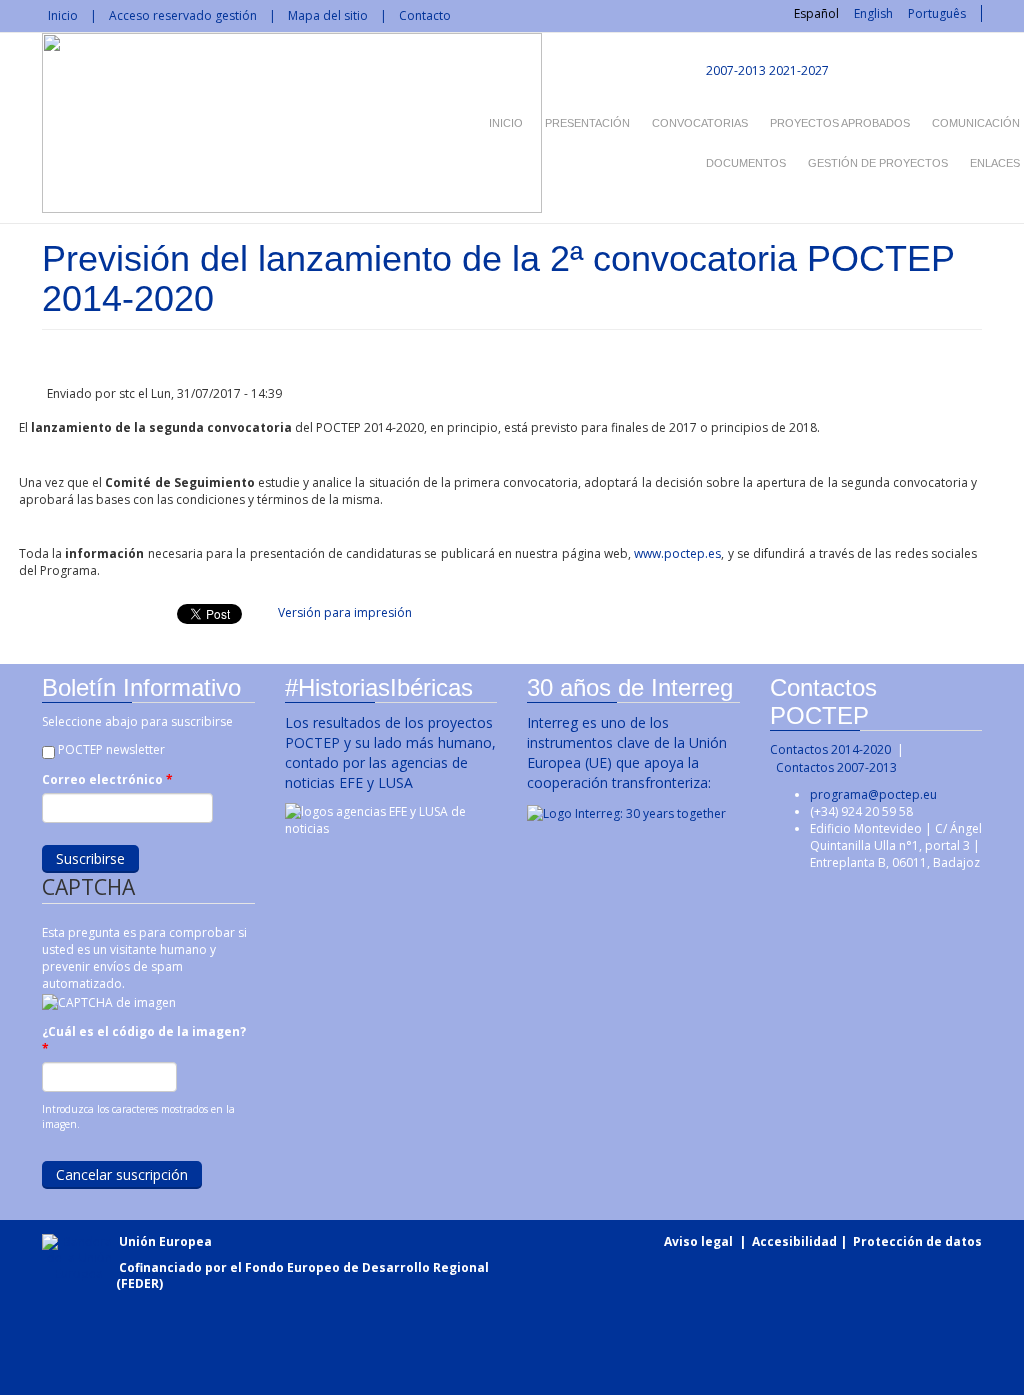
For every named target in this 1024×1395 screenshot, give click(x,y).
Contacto (425, 15)
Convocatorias (700, 123)
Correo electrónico (107, 779)
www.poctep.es (677, 553)
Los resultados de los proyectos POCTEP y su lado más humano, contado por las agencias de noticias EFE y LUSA (390, 752)
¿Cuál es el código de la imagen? (144, 1040)
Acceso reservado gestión (183, 15)
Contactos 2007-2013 (836, 767)
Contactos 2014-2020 (830, 749)
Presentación (587, 123)
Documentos (746, 163)
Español (816, 13)
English (873, 13)
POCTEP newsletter (111, 749)
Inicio (63, 15)
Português (937, 13)
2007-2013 (734, 70)
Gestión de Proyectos (878, 163)
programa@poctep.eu (873, 794)
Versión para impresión (345, 612)
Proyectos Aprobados (840, 123)
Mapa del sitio (328, 15)
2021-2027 (799, 70)
